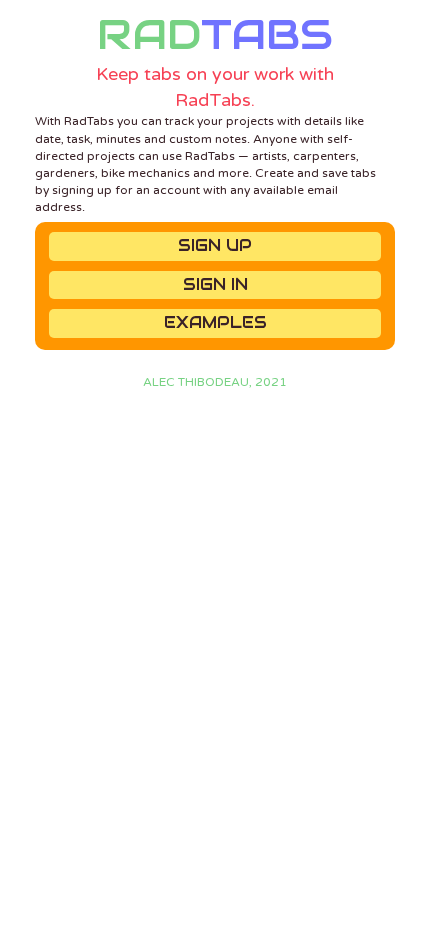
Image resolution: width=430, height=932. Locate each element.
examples (215, 322)
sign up (215, 245)
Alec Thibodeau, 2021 (215, 382)
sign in (215, 284)
